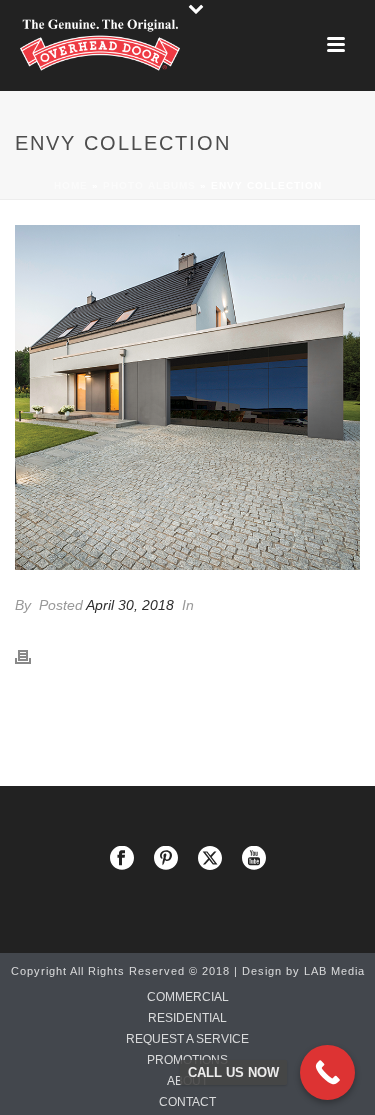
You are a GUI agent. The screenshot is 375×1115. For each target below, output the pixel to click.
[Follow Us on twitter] (210, 859)
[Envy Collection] (187, 397)
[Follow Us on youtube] (254, 859)
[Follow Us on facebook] (122, 859)
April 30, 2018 (130, 605)
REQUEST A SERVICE (187, 1039)
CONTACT (187, 1102)
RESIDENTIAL (187, 1018)
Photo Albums (149, 185)
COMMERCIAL (188, 997)
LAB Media (334, 971)
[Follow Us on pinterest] (166, 859)
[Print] (33, 656)
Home (71, 185)
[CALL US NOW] (327, 1072)
